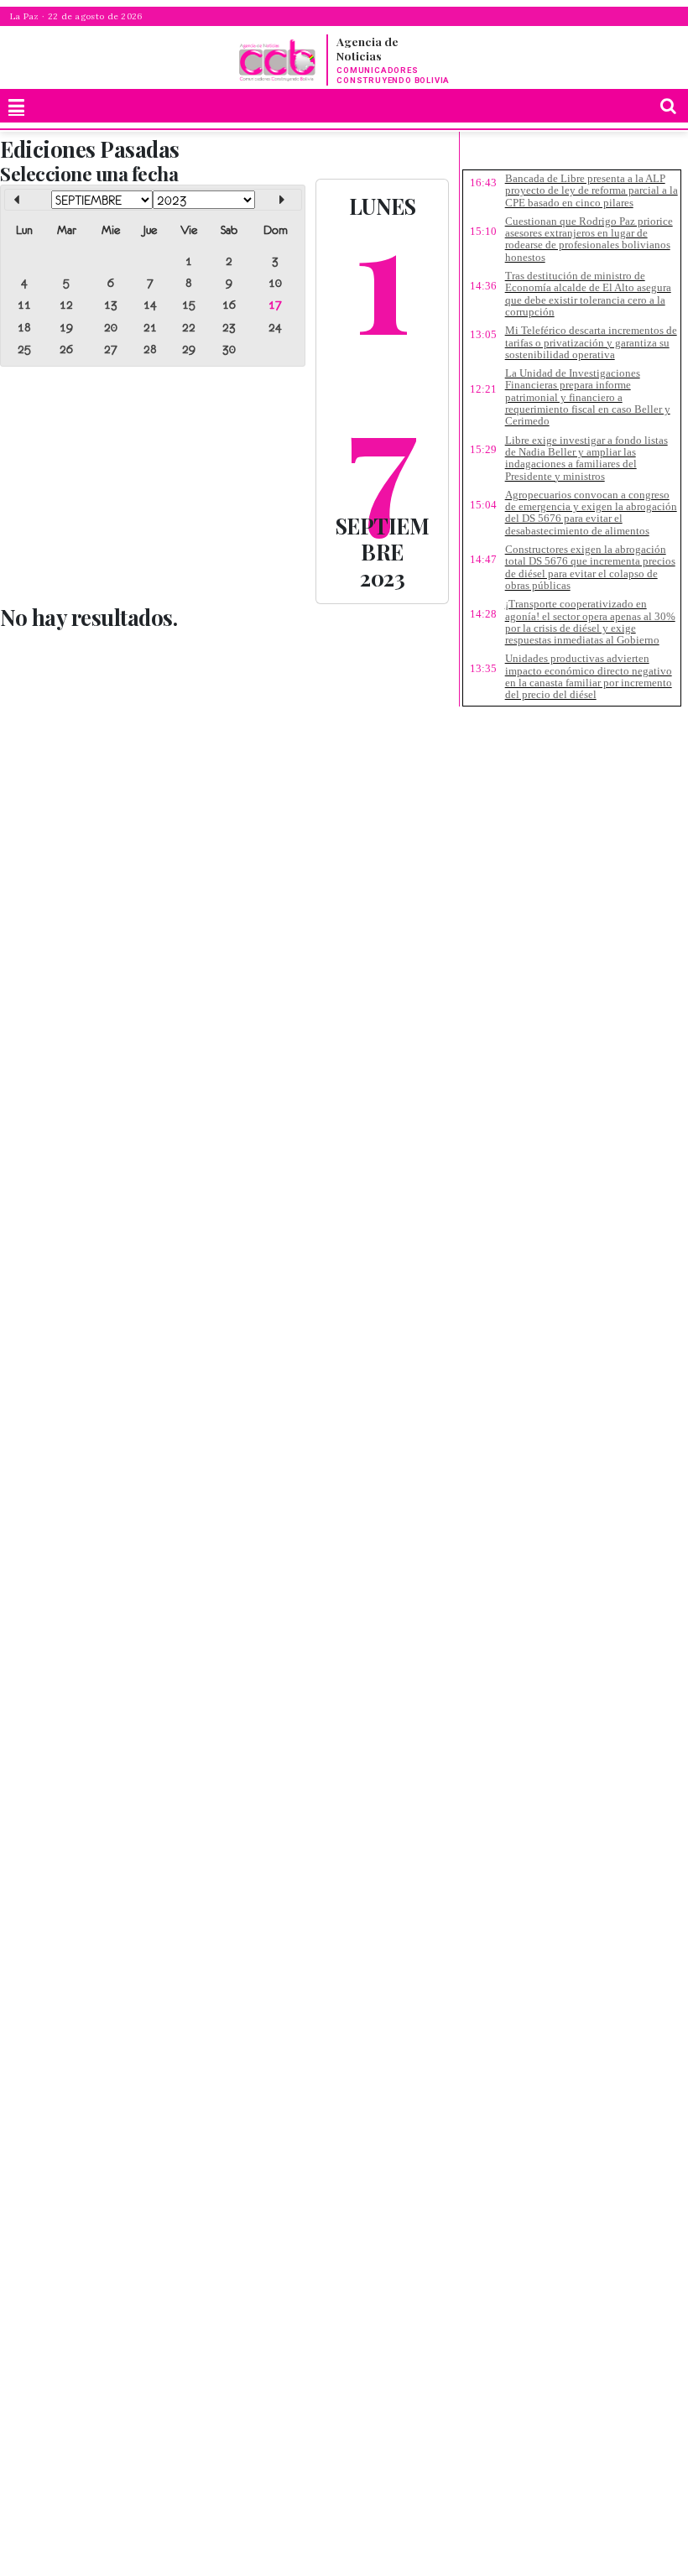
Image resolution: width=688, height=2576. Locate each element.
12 (66, 305)
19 (66, 327)
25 (24, 349)
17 (275, 305)
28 (150, 349)
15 (189, 305)
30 (229, 349)
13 (111, 305)
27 (111, 349)
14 (150, 305)
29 (189, 349)
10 (275, 283)
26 (66, 349)
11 (24, 305)
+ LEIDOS (634, 154)
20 (111, 327)
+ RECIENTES (524, 154)
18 (24, 327)
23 (229, 327)
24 (275, 327)
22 (189, 327)
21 (150, 327)
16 (229, 305)
